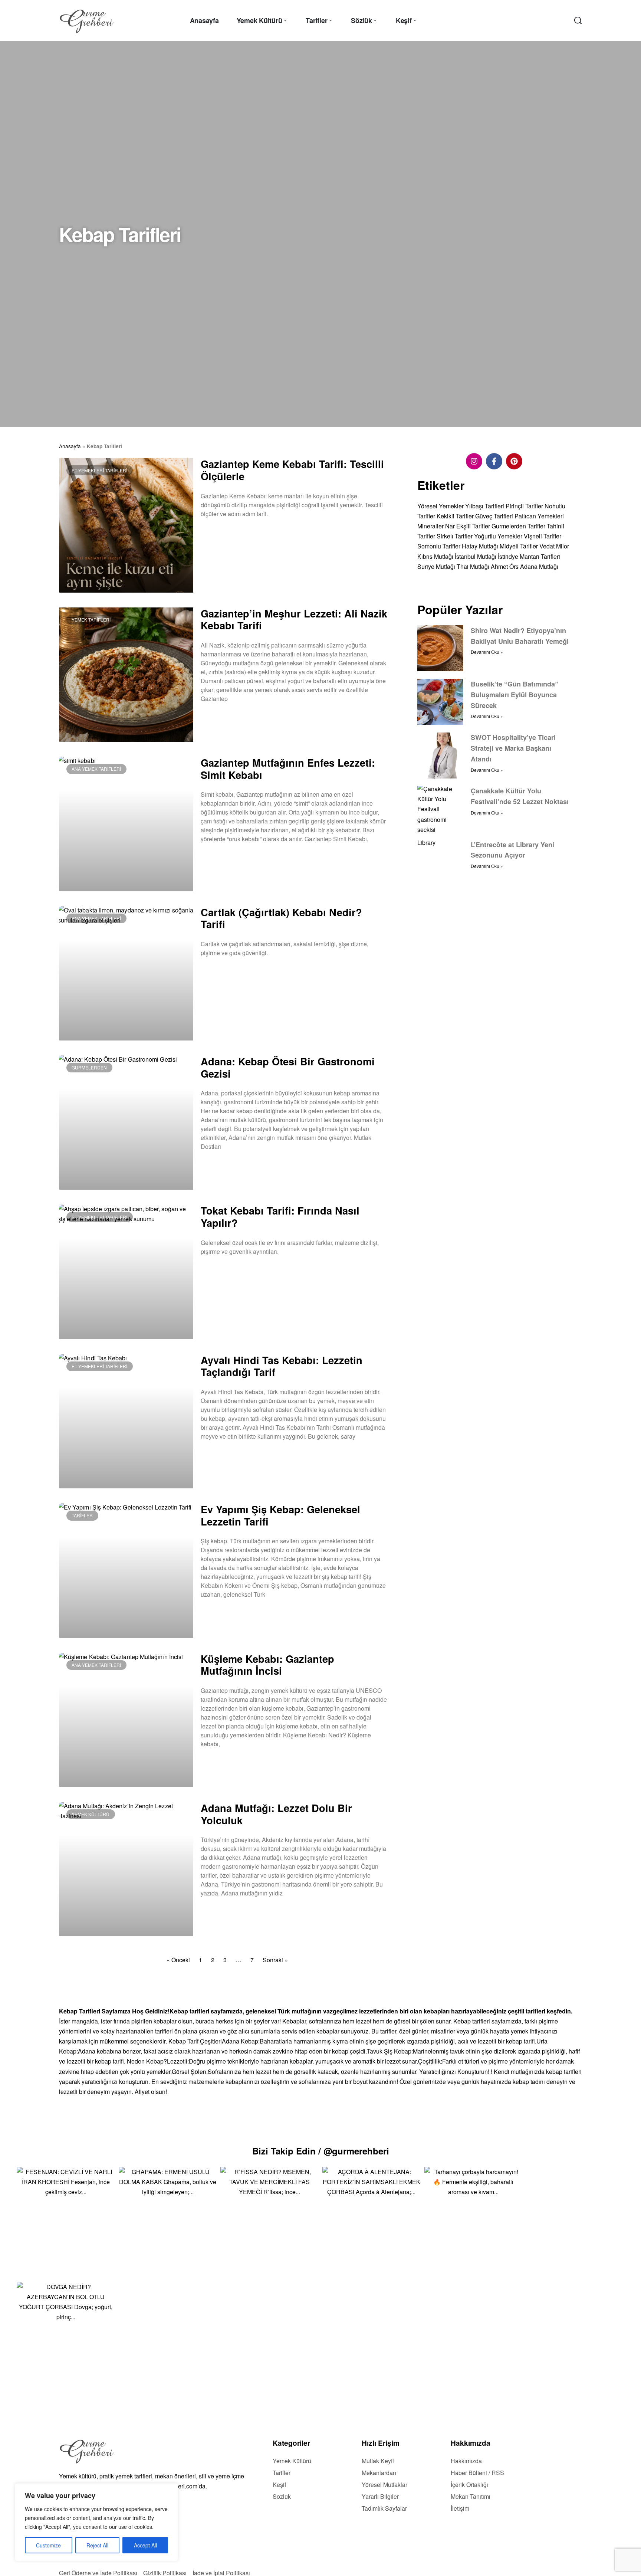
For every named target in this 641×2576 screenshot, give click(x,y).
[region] (96, 2522)
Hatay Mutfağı (480, 546)
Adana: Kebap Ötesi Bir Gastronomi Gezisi (288, 1067)
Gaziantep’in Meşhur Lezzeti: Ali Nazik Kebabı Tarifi (294, 619)
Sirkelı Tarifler (455, 536)
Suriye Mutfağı (436, 566)
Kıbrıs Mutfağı (435, 556)
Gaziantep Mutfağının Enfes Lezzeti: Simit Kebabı (288, 768)
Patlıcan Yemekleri (539, 516)
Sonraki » (275, 1960)
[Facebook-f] (494, 461)
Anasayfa (70, 446)
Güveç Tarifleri (494, 516)
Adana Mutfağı (539, 566)
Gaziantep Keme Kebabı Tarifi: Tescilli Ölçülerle (292, 470)
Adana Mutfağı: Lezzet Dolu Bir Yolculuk (276, 1814)
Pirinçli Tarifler (524, 506)
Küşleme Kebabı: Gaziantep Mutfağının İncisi (267, 1665)
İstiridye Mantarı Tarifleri (529, 556)
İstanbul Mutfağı (476, 556)
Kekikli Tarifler (455, 516)
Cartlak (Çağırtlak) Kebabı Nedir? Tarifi (281, 918)
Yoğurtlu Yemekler (498, 536)
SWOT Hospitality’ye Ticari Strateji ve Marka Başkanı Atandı (513, 748)
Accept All (145, 2545)
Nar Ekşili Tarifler (468, 526)
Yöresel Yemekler (441, 506)
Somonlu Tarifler (439, 546)
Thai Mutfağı (473, 566)
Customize (48, 2545)
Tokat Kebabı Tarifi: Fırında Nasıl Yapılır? (280, 1216)
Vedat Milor (554, 546)
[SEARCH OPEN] (578, 20)
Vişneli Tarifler (543, 536)
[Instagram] (474, 461)
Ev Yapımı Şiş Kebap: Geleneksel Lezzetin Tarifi (280, 1515)
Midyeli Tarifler (519, 546)
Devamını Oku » (218, 533)
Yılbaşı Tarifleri (485, 506)
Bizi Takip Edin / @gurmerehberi (321, 2151)
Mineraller (430, 526)
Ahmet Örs (505, 566)
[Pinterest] (514, 461)
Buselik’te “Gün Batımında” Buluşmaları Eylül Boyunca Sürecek (515, 695)
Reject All (97, 2545)
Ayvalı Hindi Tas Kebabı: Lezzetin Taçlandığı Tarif (282, 1366)
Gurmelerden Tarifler (518, 526)
